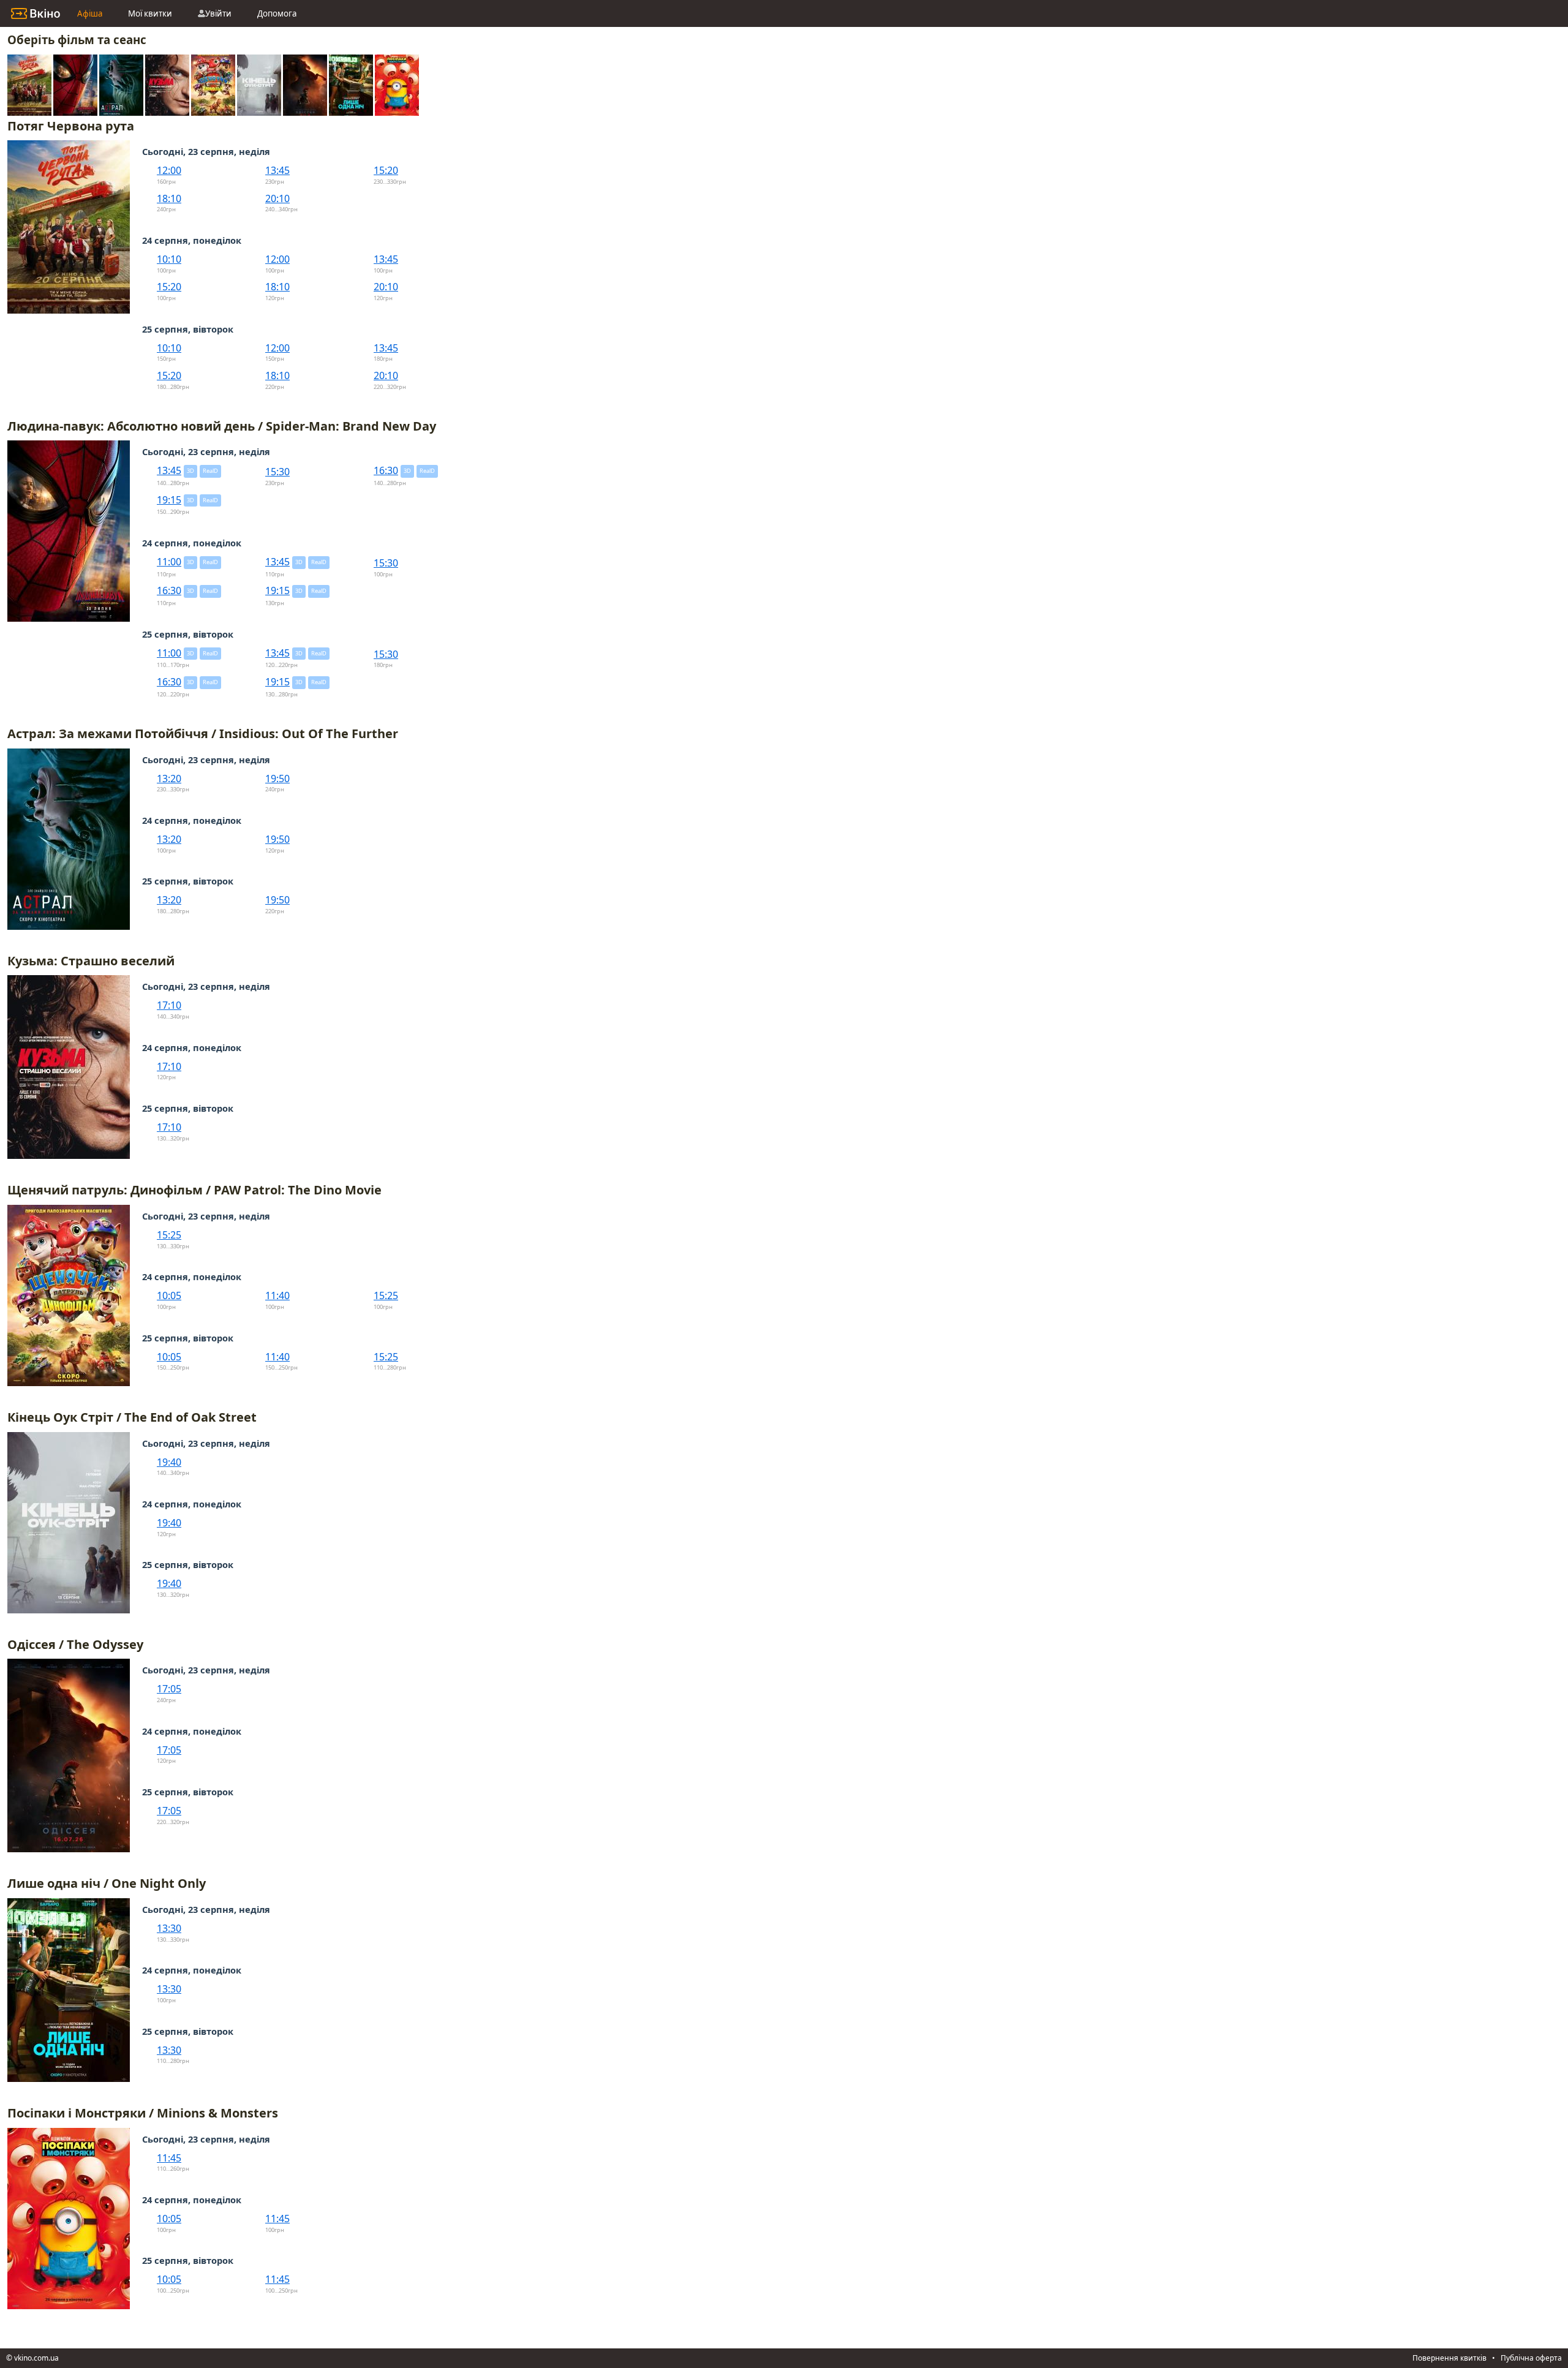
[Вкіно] (36, 13)
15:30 (277, 472)
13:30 (169, 1928)
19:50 (277, 779)
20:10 (277, 198)
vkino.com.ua (36, 2358)
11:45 (169, 2158)
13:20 (169, 779)
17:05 (169, 1689)
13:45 (277, 170)
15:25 (169, 1235)
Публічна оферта (1531, 2358)
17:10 (169, 1005)
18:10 (169, 198)
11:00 (169, 562)
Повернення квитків (1449, 2358)
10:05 (169, 1295)
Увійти (218, 13)
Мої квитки (150, 13)
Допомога (277, 13)
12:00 (169, 170)
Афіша (90, 13)
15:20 (386, 170)
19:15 (169, 500)
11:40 (277, 1295)
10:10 (169, 259)
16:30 (386, 470)
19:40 (169, 1462)
